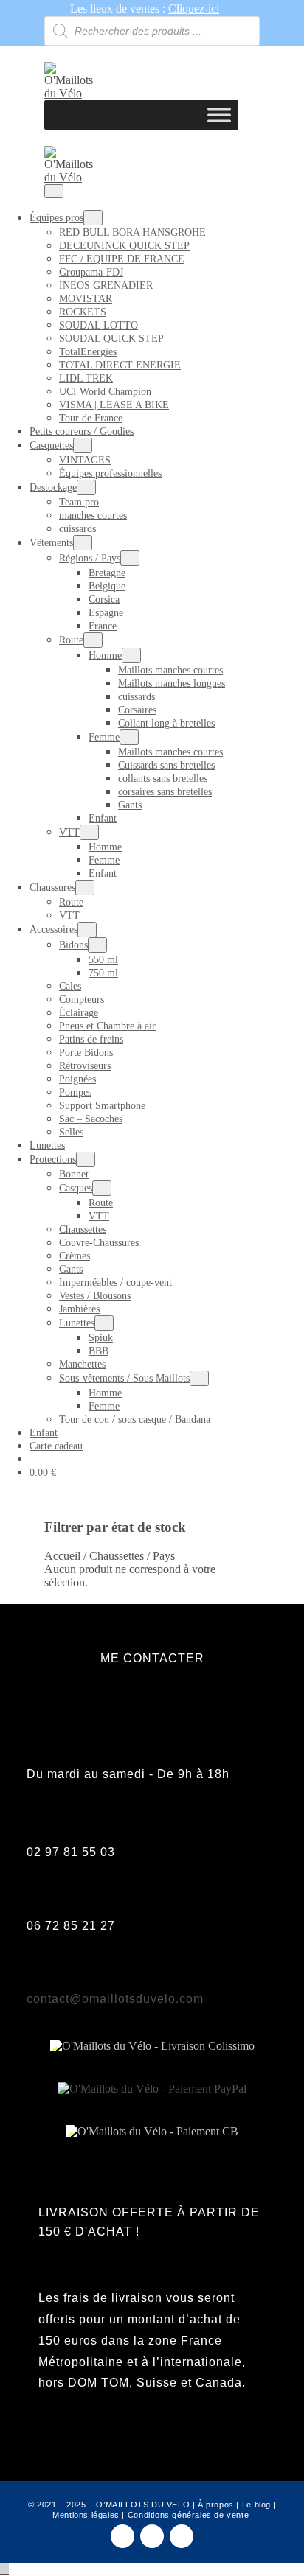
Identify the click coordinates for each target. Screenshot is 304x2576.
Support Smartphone (102, 1106)
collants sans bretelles (163, 778)
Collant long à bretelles (166, 723)
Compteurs (82, 1000)
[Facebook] (122, 2536)
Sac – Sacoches (91, 1119)
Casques (76, 1188)
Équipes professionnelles (110, 473)
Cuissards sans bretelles (166, 765)
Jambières (79, 1309)
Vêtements (51, 543)
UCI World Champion (105, 392)
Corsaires (137, 710)
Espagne (106, 613)
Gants (130, 805)
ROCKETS (83, 312)
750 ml (103, 973)
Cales (70, 986)
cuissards (77, 529)
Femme (104, 737)
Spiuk (101, 1338)
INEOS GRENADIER (106, 286)
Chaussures (52, 888)
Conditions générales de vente (188, 2515)
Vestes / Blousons (95, 1296)
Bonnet (74, 1174)
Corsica (104, 599)
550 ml (103, 960)
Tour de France (91, 418)
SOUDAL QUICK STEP (111, 339)
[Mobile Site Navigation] (54, 191)
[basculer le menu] (93, 218)
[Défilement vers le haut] (4, 2569)
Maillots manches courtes (170, 670)
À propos (216, 2505)
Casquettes (51, 445)
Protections (53, 1159)
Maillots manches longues (172, 683)
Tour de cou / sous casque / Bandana (135, 1420)
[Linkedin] (182, 2536)
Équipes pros (56, 218)
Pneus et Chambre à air (107, 1026)
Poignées (77, 1079)
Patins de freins (91, 1039)
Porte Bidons (86, 1053)
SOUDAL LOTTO (99, 325)
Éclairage (79, 1013)
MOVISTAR (86, 299)
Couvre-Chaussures (99, 1243)
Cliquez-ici (194, 8)
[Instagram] (152, 2536)
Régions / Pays (90, 558)
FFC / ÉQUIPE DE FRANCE (122, 259)
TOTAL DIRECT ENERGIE (120, 365)
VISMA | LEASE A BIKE (114, 405)
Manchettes (82, 1364)
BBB (99, 1351)
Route (71, 640)
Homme (105, 655)
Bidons (73, 945)
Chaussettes (83, 1229)
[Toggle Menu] (219, 115)
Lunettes (47, 1145)
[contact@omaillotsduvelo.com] (38, 1969)
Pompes (75, 1092)
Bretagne (107, 573)
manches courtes (93, 515)
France (103, 626)
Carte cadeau (56, 1446)
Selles (71, 1132)
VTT (69, 832)
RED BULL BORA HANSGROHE (132, 232)
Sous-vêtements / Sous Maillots (124, 1378)
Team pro (79, 502)
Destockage (53, 487)
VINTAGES (85, 460)
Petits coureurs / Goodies (82, 431)
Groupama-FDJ (91, 272)
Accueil (62, 1556)
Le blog (256, 2505)
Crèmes (75, 1256)
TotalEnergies (88, 352)
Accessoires (53, 930)
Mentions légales (86, 2515)
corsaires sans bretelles (165, 792)
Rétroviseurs (85, 1066)
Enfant (103, 818)
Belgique (107, 586)
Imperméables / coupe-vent (115, 1282)
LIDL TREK (86, 378)
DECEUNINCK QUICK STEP (124, 246)
